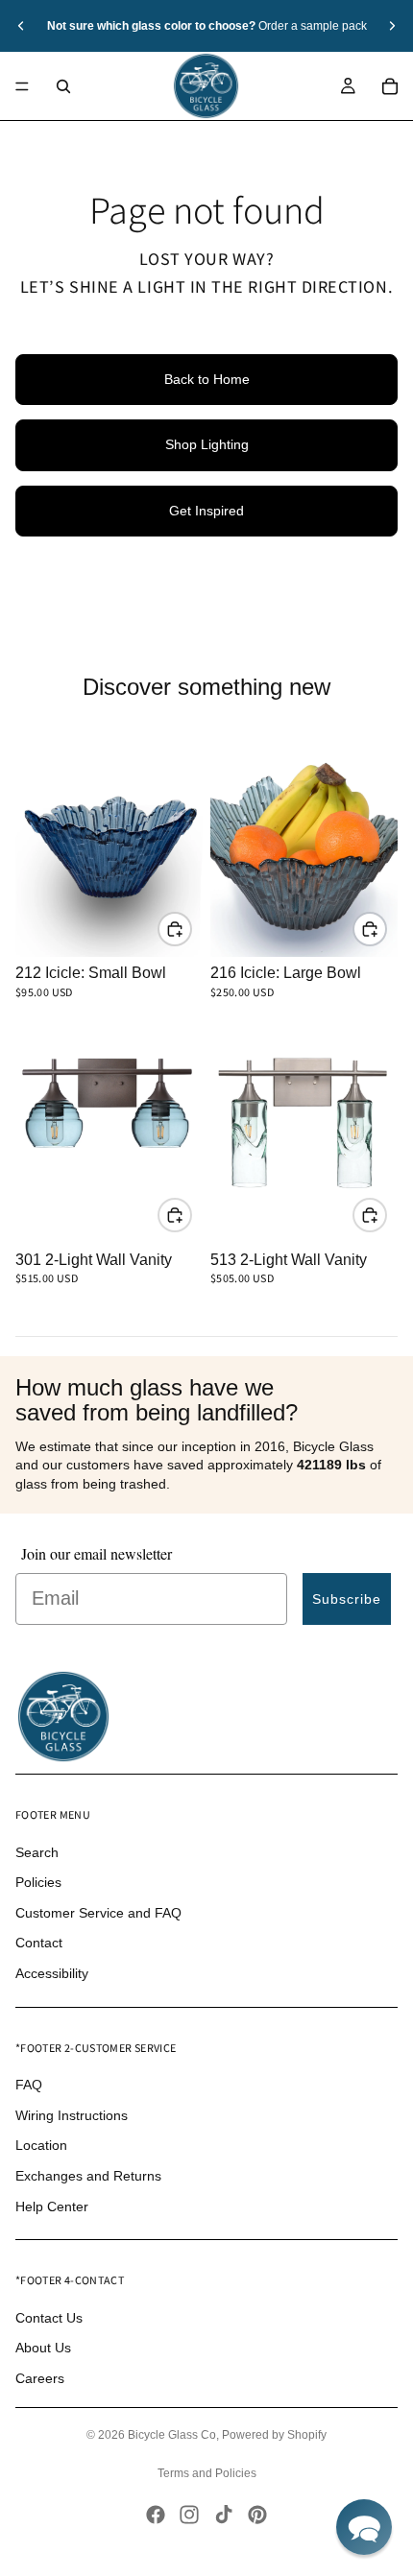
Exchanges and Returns (88, 2176)
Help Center (52, 2206)
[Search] (63, 86)
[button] (364, 2527)
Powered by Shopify (274, 2435)
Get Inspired (206, 511)
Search (37, 1852)
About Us (43, 2348)
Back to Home (207, 379)
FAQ (29, 2085)
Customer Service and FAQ (98, 1913)
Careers (40, 2378)
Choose (191, 928)
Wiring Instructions (72, 2115)
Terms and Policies (207, 2473)
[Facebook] (156, 2515)
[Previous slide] (21, 26)
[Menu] (22, 86)
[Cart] (390, 86)
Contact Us (49, 2318)
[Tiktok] (224, 2515)
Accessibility (52, 1973)
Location (41, 2145)
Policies (38, 1882)
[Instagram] (189, 2515)
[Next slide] (392, 26)
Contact (39, 1943)
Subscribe (347, 1599)
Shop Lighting (207, 444)
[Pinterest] (257, 2515)
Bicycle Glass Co (172, 2435)
